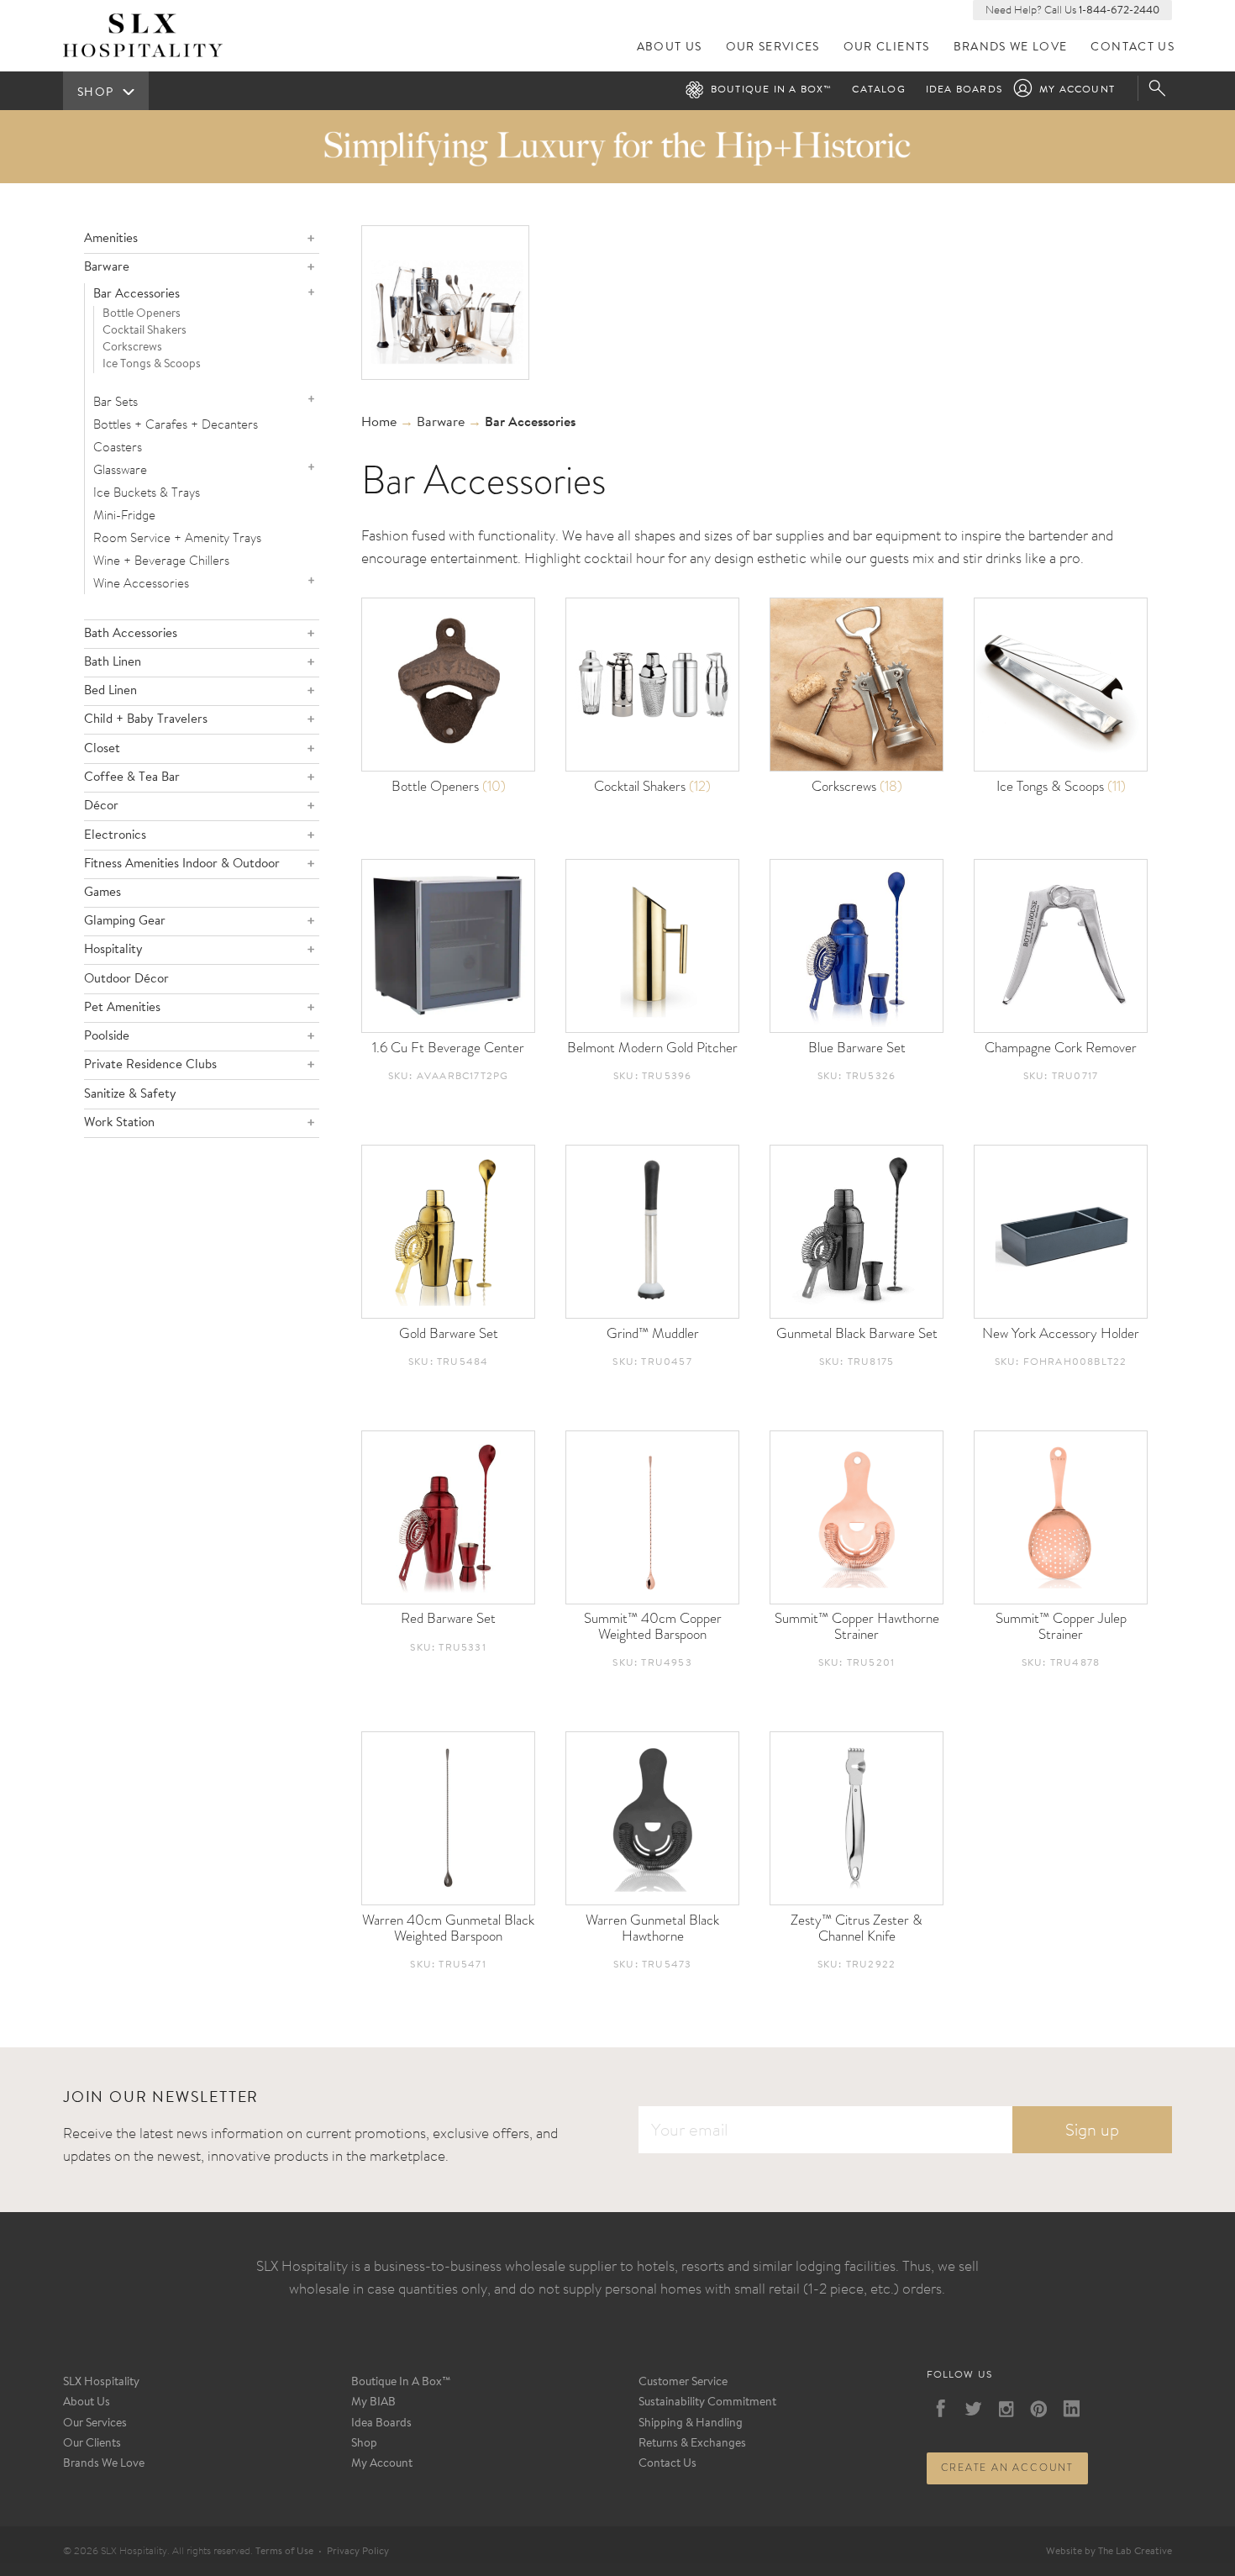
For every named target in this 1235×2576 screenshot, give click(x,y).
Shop (364, 2444)
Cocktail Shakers (145, 331)
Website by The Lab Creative (1109, 2552)
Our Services (773, 47)
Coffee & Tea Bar (132, 778)
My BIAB (373, 2403)
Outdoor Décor (126, 980)
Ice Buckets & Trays (147, 492)
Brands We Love (1011, 47)
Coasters (118, 447)
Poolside (107, 1037)
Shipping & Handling (691, 2424)
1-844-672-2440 (1119, 11)
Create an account (1008, 2468)
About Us (670, 47)
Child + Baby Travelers (146, 720)
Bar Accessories (137, 295)
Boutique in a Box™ (772, 90)
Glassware (120, 469)
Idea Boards (964, 90)
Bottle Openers (142, 314)
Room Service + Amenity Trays (177, 537)
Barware (107, 268)
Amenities (111, 239)
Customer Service (683, 2383)
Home (379, 423)
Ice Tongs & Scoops (152, 365)
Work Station (119, 1123)
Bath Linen (113, 663)
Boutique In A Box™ (401, 2383)
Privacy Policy (358, 2552)
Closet (102, 749)
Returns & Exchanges (692, 2444)
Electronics (115, 836)
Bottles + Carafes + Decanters (176, 424)
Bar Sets (116, 401)
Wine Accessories (141, 583)
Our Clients (887, 47)
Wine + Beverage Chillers (161, 560)
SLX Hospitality (101, 2383)
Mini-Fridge (124, 515)
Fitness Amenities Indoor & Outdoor (182, 864)
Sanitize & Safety (130, 1095)
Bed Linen (110, 691)
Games (102, 893)
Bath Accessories (131, 634)
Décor (101, 806)
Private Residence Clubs (150, 1065)
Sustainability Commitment (707, 2403)
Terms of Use (284, 2552)
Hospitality (113, 950)
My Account (1077, 90)
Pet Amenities (122, 1008)
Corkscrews (132, 348)
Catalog (878, 90)
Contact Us (1133, 47)
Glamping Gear (125, 922)
